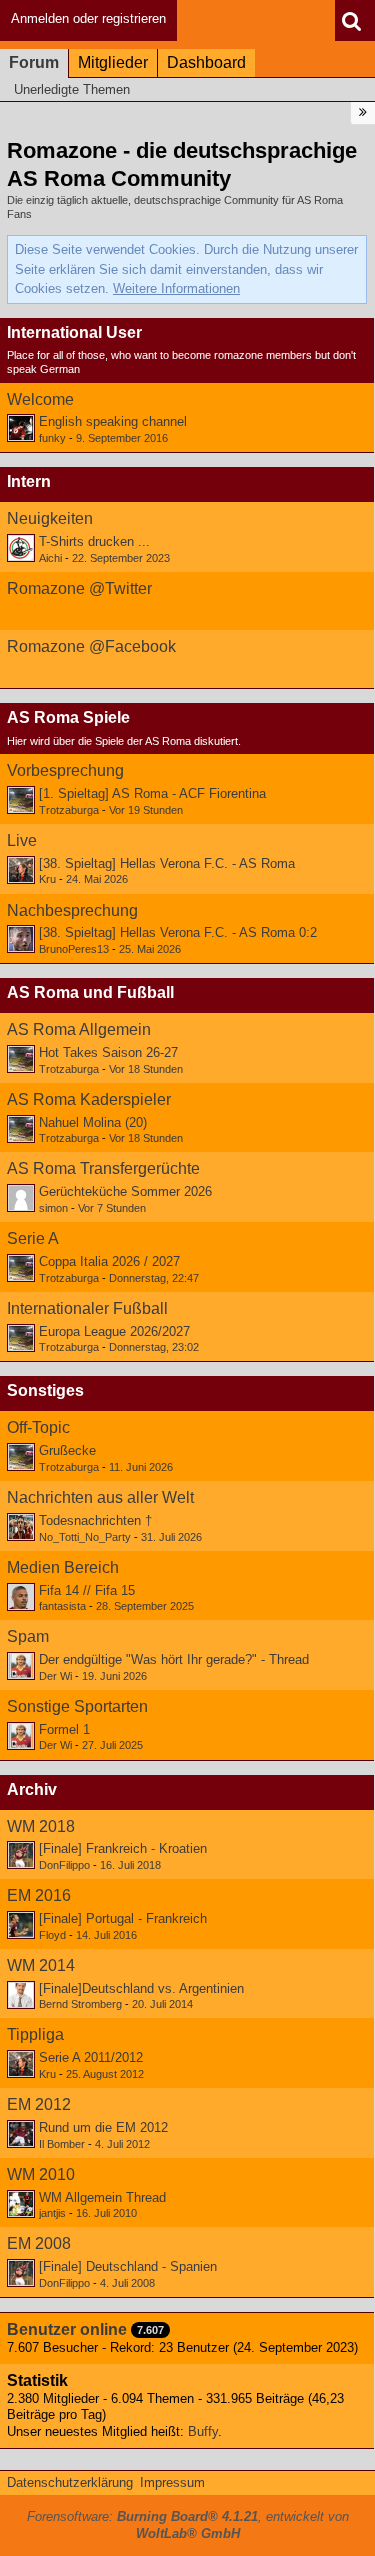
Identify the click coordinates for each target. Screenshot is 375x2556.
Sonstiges (45, 1390)
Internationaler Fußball (87, 1308)
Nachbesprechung (72, 910)
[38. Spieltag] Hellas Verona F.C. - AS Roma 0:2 (178, 932)
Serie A (33, 1238)
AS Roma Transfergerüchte (103, 1168)
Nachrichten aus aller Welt (100, 1497)
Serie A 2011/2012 (91, 2057)
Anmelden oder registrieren (88, 18)
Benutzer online (67, 2329)
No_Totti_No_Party (85, 1537)
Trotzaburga (69, 810)
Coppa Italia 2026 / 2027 (109, 1261)
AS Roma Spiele (68, 717)
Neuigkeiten (50, 518)
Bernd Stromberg (80, 2004)
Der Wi (55, 1676)
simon (53, 1208)
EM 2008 (39, 2243)
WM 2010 (41, 2174)
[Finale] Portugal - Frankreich (123, 1918)
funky (52, 438)
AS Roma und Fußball (90, 992)
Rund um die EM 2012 (103, 2127)
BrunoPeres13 (74, 949)
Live (22, 840)
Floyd (52, 1935)
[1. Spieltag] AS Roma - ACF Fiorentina (152, 793)
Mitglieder (113, 62)
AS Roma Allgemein (79, 1029)
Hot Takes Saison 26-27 (108, 1052)
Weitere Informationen (176, 288)
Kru (47, 879)
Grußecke (67, 1450)
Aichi (50, 558)
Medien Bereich (63, 1567)
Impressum (172, 2482)
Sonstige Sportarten (77, 1706)
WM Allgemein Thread (102, 2197)
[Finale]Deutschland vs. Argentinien (141, 1988)
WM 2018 (41, 1826)
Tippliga (35, 2034)
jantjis (52, 2213)
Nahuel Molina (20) (93, 1122)
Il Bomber (62, 2144)
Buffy (203, 2431)
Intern (29, 481)
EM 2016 (39, 1895)
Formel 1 (64, 1729)
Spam (28, 1636)
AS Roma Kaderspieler (89, 1099)
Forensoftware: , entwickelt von (188, 2525)
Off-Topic (38, 1427)
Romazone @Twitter (79, 588)
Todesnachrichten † (95, 1520)
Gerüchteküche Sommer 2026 (125, 1191)
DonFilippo (64, 1865)
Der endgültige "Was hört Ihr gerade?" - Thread (174, 1659)
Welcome (40, 399)
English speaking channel (113, 421)
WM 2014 (41, 1965)
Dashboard (206, 62)
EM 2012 (39, 2104)
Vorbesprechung (65, 770)
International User (74, 332)
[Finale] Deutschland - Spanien (128, 2266)
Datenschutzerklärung (70, 2482)
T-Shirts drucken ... (94, 541)
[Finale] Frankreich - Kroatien (123, 1848)
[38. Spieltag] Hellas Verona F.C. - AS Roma (167, 863)
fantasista (62, 1606)
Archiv (32, 1789)
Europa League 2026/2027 (114, 1331)
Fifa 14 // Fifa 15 (87, 1590)
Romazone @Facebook (91, 646)
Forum (34, 62)
